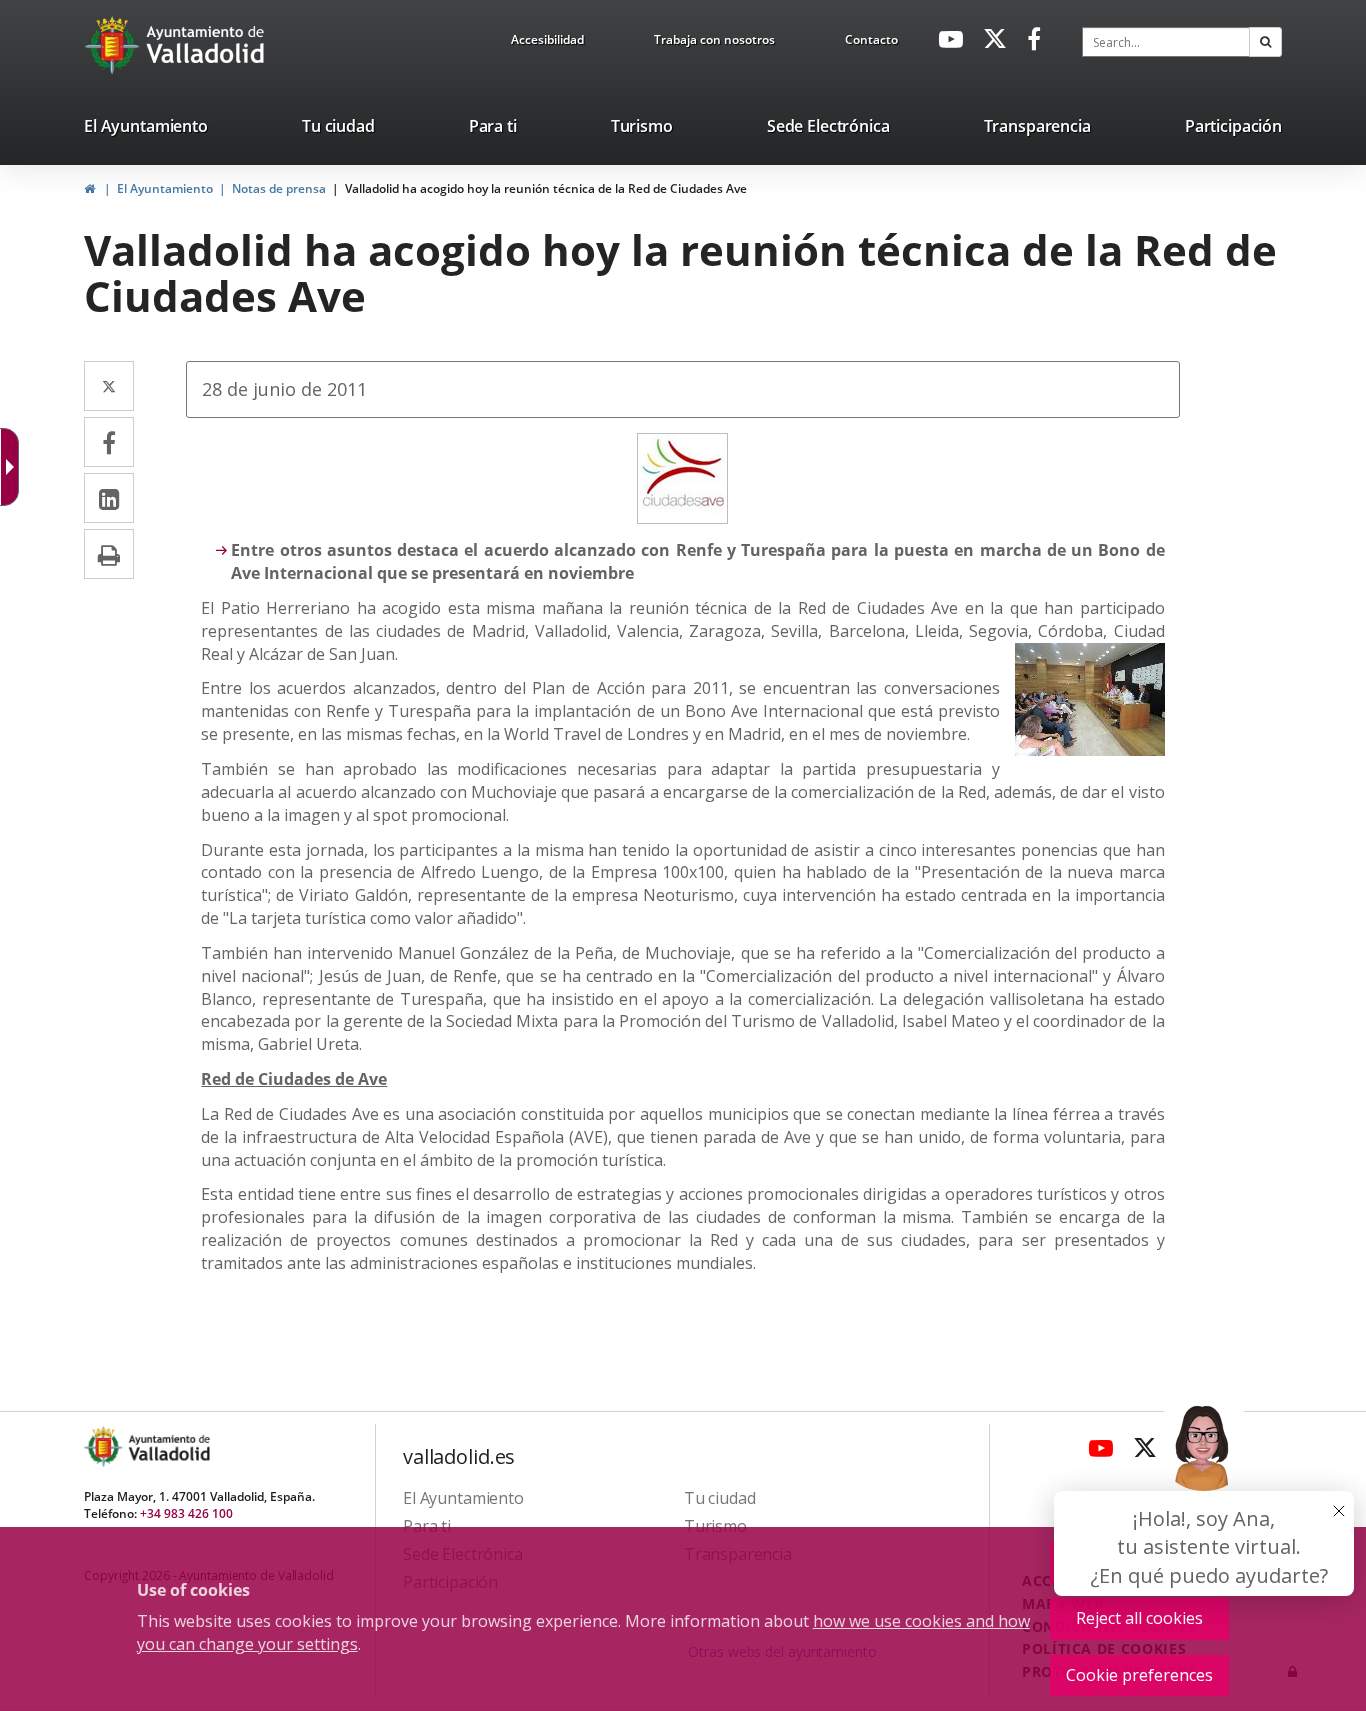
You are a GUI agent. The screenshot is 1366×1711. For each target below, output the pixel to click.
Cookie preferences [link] (1139, 1675)
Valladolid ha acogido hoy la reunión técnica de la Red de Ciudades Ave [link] (546, 188)
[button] (1265, 42)
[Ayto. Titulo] (168, 1446)
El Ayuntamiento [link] (165, 188)
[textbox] (1166, 42)
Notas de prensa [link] (279, 188)
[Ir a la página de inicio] (114, 45)
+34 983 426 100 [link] (186, 1513)
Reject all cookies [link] (1139, 1618)
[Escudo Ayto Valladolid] (105, 1446)
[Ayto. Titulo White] (206, 45)
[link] (547, 43)
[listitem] (146, 130)
